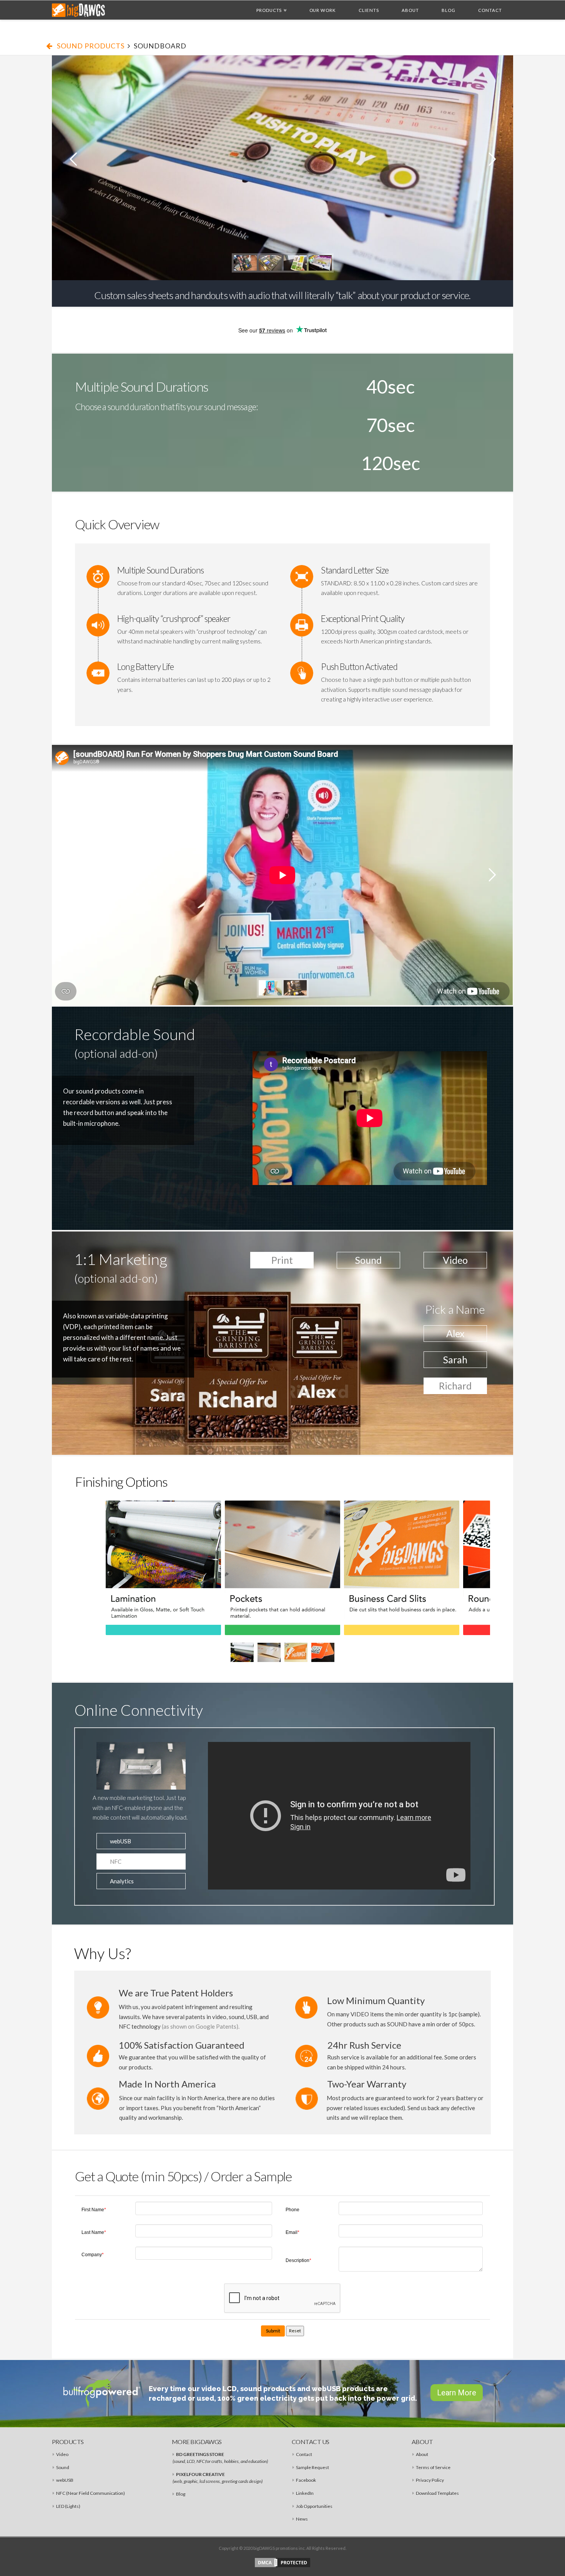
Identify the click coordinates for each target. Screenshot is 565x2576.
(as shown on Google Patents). (201, 2026)
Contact (304, 2454)
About (422, 2454)
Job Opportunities (314, 2506)
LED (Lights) (68, 2506)
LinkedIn (305, 2493)
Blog (181, 2494)
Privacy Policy (430, 2480)
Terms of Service (433, 2467)
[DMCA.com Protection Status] (282, 2562)
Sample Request (312, 2467)
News (302, 2519)
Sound (63, 2467)
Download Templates (437, 2493)
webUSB (65, 2480)
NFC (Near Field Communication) (91, 2493)
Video (62, 2454)
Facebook (306, 2480)
